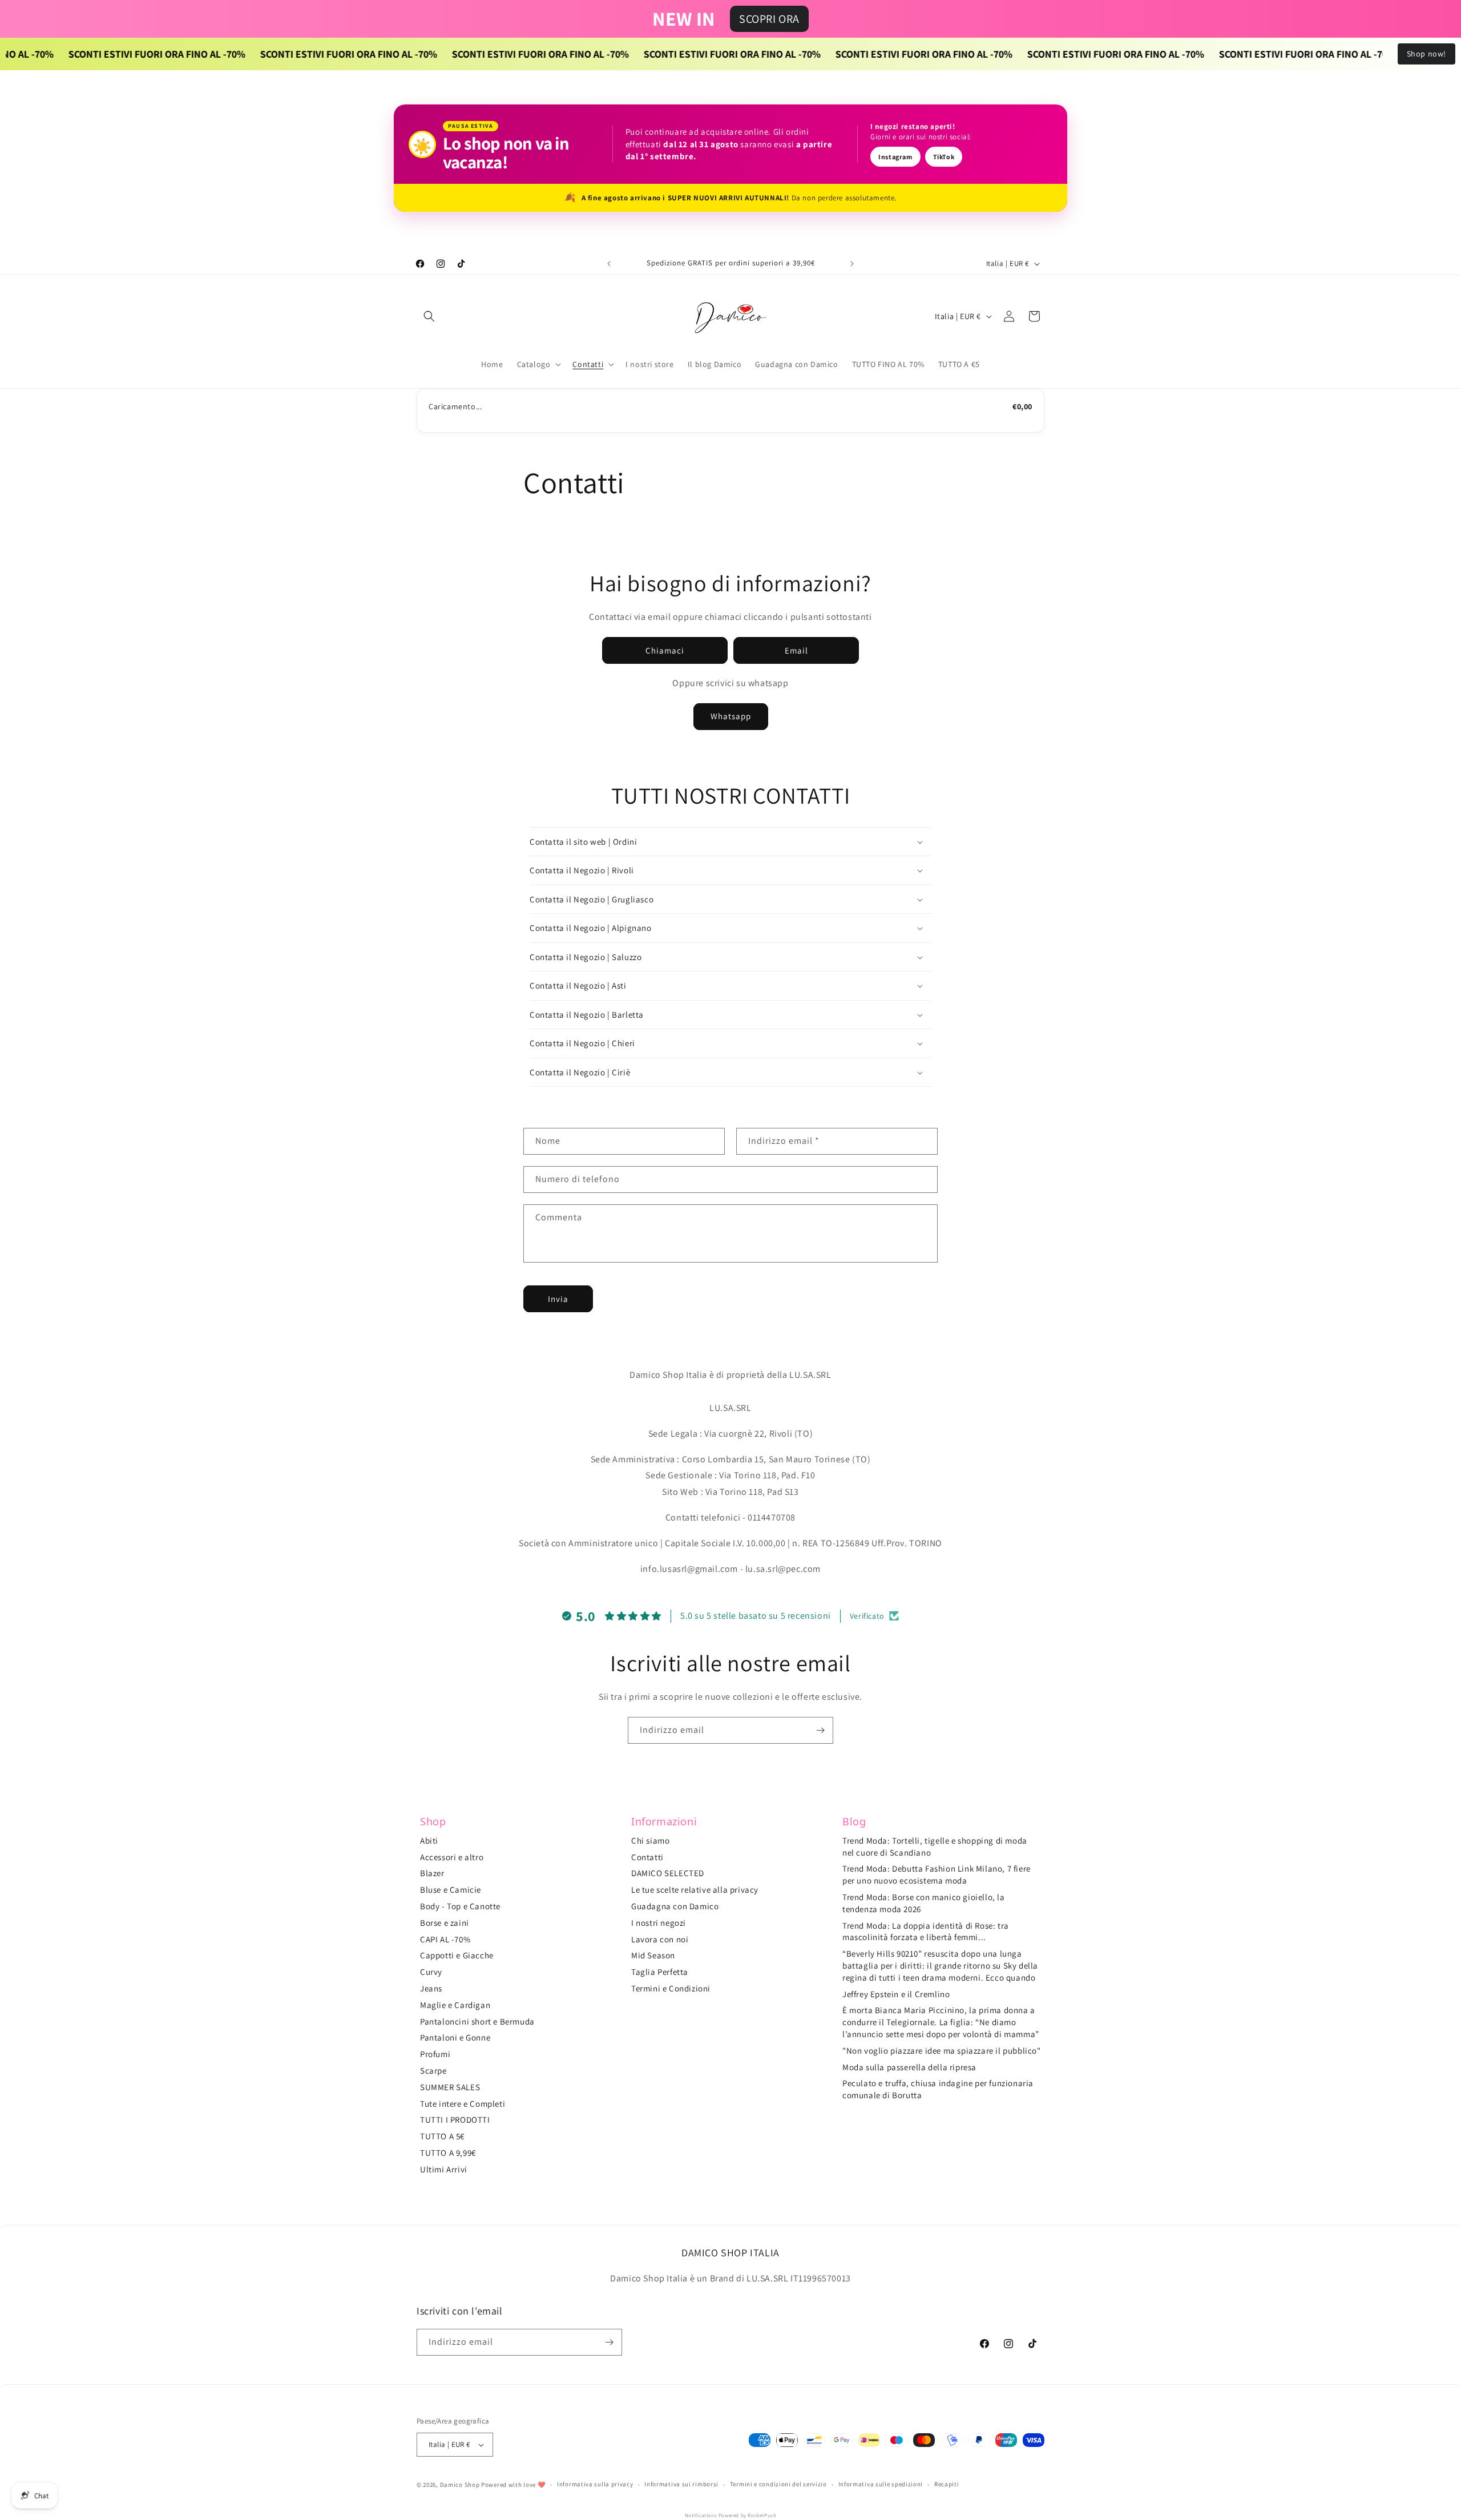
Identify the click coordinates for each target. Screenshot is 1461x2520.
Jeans (431, 1988)
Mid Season (653, 1955)
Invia (558, 1299)
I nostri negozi (659, 1923)
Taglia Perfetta (660, 1972)
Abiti (429, 1840)
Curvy (431, 1972)
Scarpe (433, 2071)
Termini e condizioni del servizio (778, 2484)
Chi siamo (650, 1840)
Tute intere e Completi (463, 2104)
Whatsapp (731, 716)
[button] (429, 316)
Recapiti (947, 2484)
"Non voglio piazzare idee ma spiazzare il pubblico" (942, 2051)
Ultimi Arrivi (444, 2169)
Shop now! (1426, 54)
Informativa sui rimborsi (681, 2484)
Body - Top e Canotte (460, 1906)
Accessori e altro (452, 1857)
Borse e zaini (445, 1923)
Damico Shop (460, 2485)
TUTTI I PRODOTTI (455, 2120)
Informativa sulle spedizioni (881, 2484)
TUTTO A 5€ (442, 2136)
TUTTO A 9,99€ (448, 2153)
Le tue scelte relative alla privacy (695, 1890)
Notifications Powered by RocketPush (731, 2515)
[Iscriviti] (820, 1730)
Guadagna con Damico (675, 1906)
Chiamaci (665, 650)
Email (796, 650)
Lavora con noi (660, 1939)
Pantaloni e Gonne (455, 2037)
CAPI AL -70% (445, 1939)
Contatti (647, 1857)
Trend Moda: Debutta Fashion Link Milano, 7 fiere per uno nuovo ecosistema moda (937, 1874)
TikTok (944, 157)
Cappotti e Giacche (457, 1955)
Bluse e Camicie (451, 1890)
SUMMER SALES (450, 2087)
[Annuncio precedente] (609, 264)
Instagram (895, 157)
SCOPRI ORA (769, 19)
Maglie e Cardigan (455, 2005)
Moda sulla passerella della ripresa (909, 2067)
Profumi (435, 2054)
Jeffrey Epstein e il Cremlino (896, 1994)
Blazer (432, 1873)
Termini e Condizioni (671, 1988)
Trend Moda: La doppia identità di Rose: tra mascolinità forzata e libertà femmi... (926, 1932)
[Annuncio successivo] (852, 264)
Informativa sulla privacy (595, 2484)
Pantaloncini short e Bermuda (477, 2021)
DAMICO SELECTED (668, 1873)
